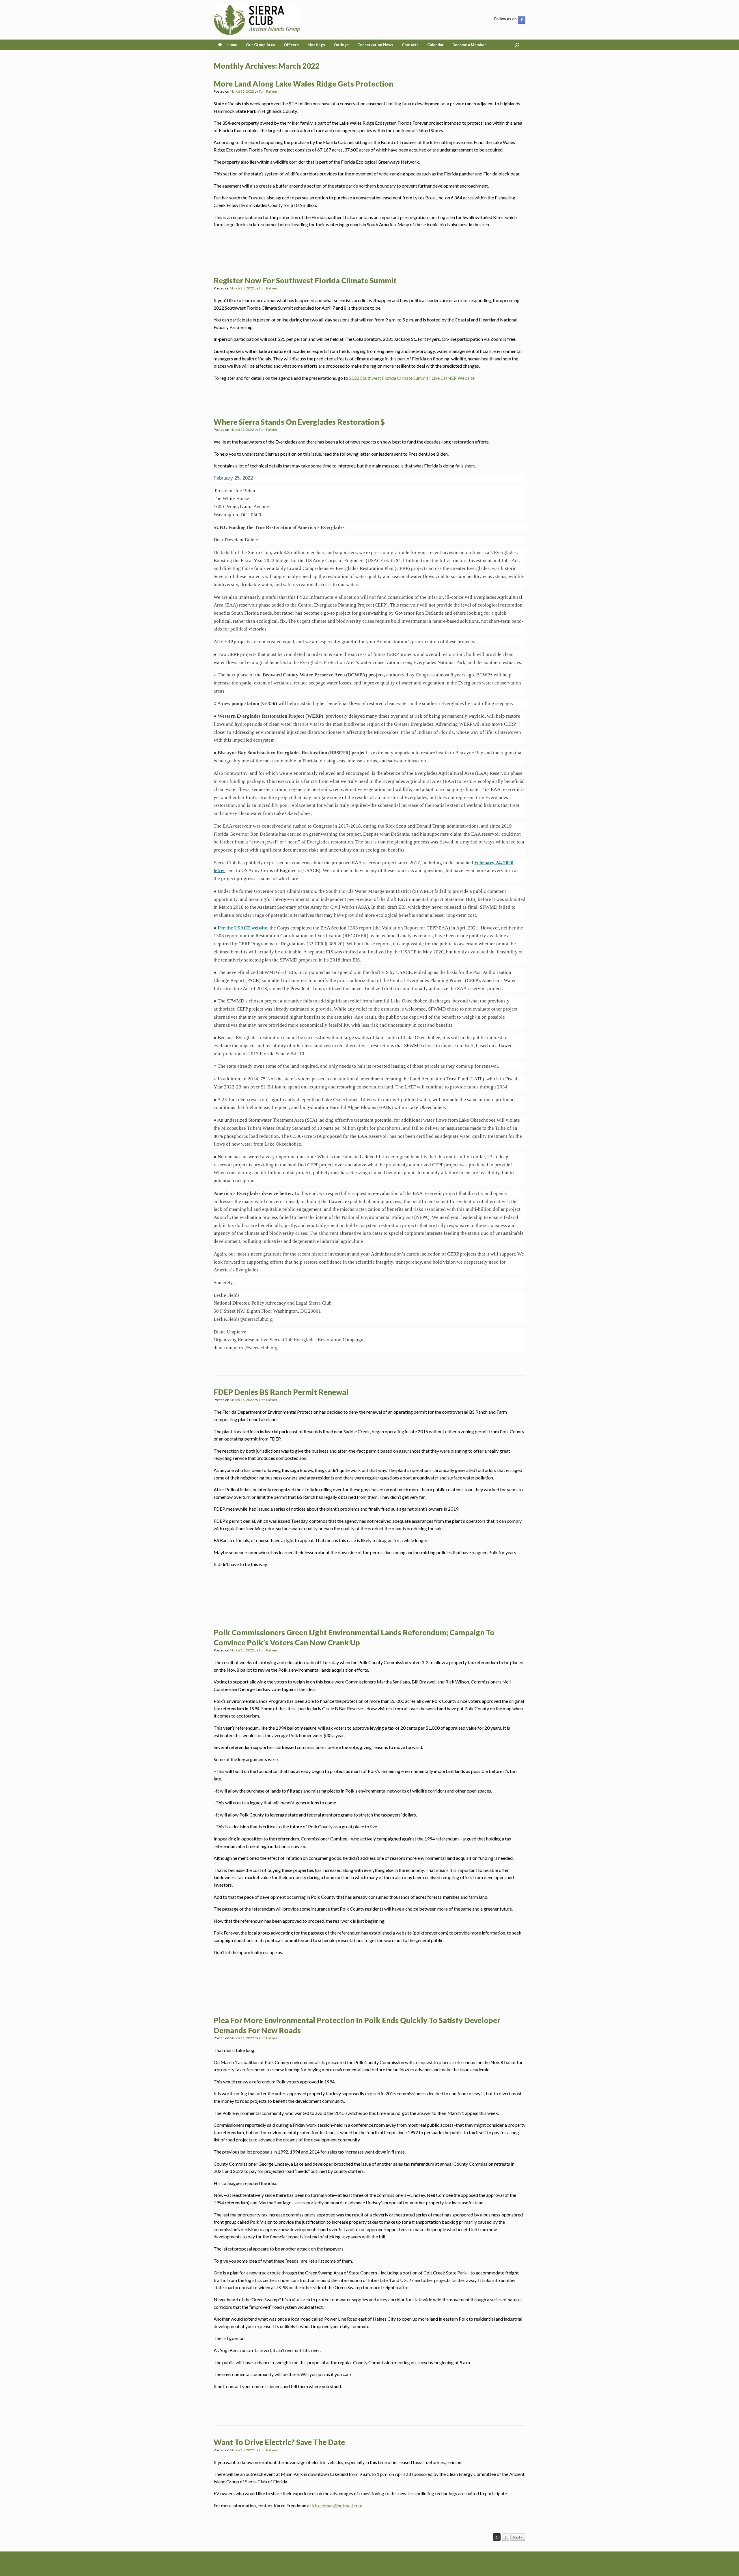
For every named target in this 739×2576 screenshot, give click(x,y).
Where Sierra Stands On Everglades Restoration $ (299, 422)
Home (232, 45)
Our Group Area (261, 45)
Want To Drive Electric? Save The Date (279, 2442)
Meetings (316, 45)
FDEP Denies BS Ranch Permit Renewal (281, 1392)
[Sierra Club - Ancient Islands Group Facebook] (522, 20)
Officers (291, 45)
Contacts (410, 45)
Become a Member (469, 45)
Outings (341, 45)
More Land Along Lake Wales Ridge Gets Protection (303, 84)
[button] (517, 45)
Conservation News (375, 45)
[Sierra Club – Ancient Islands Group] (257, 20)
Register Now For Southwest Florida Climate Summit (305, 280)
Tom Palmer (268, 91)
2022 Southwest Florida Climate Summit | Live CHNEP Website (412, 378)
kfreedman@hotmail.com (337, 2505)
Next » (518, 2537)
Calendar (435, 45)
